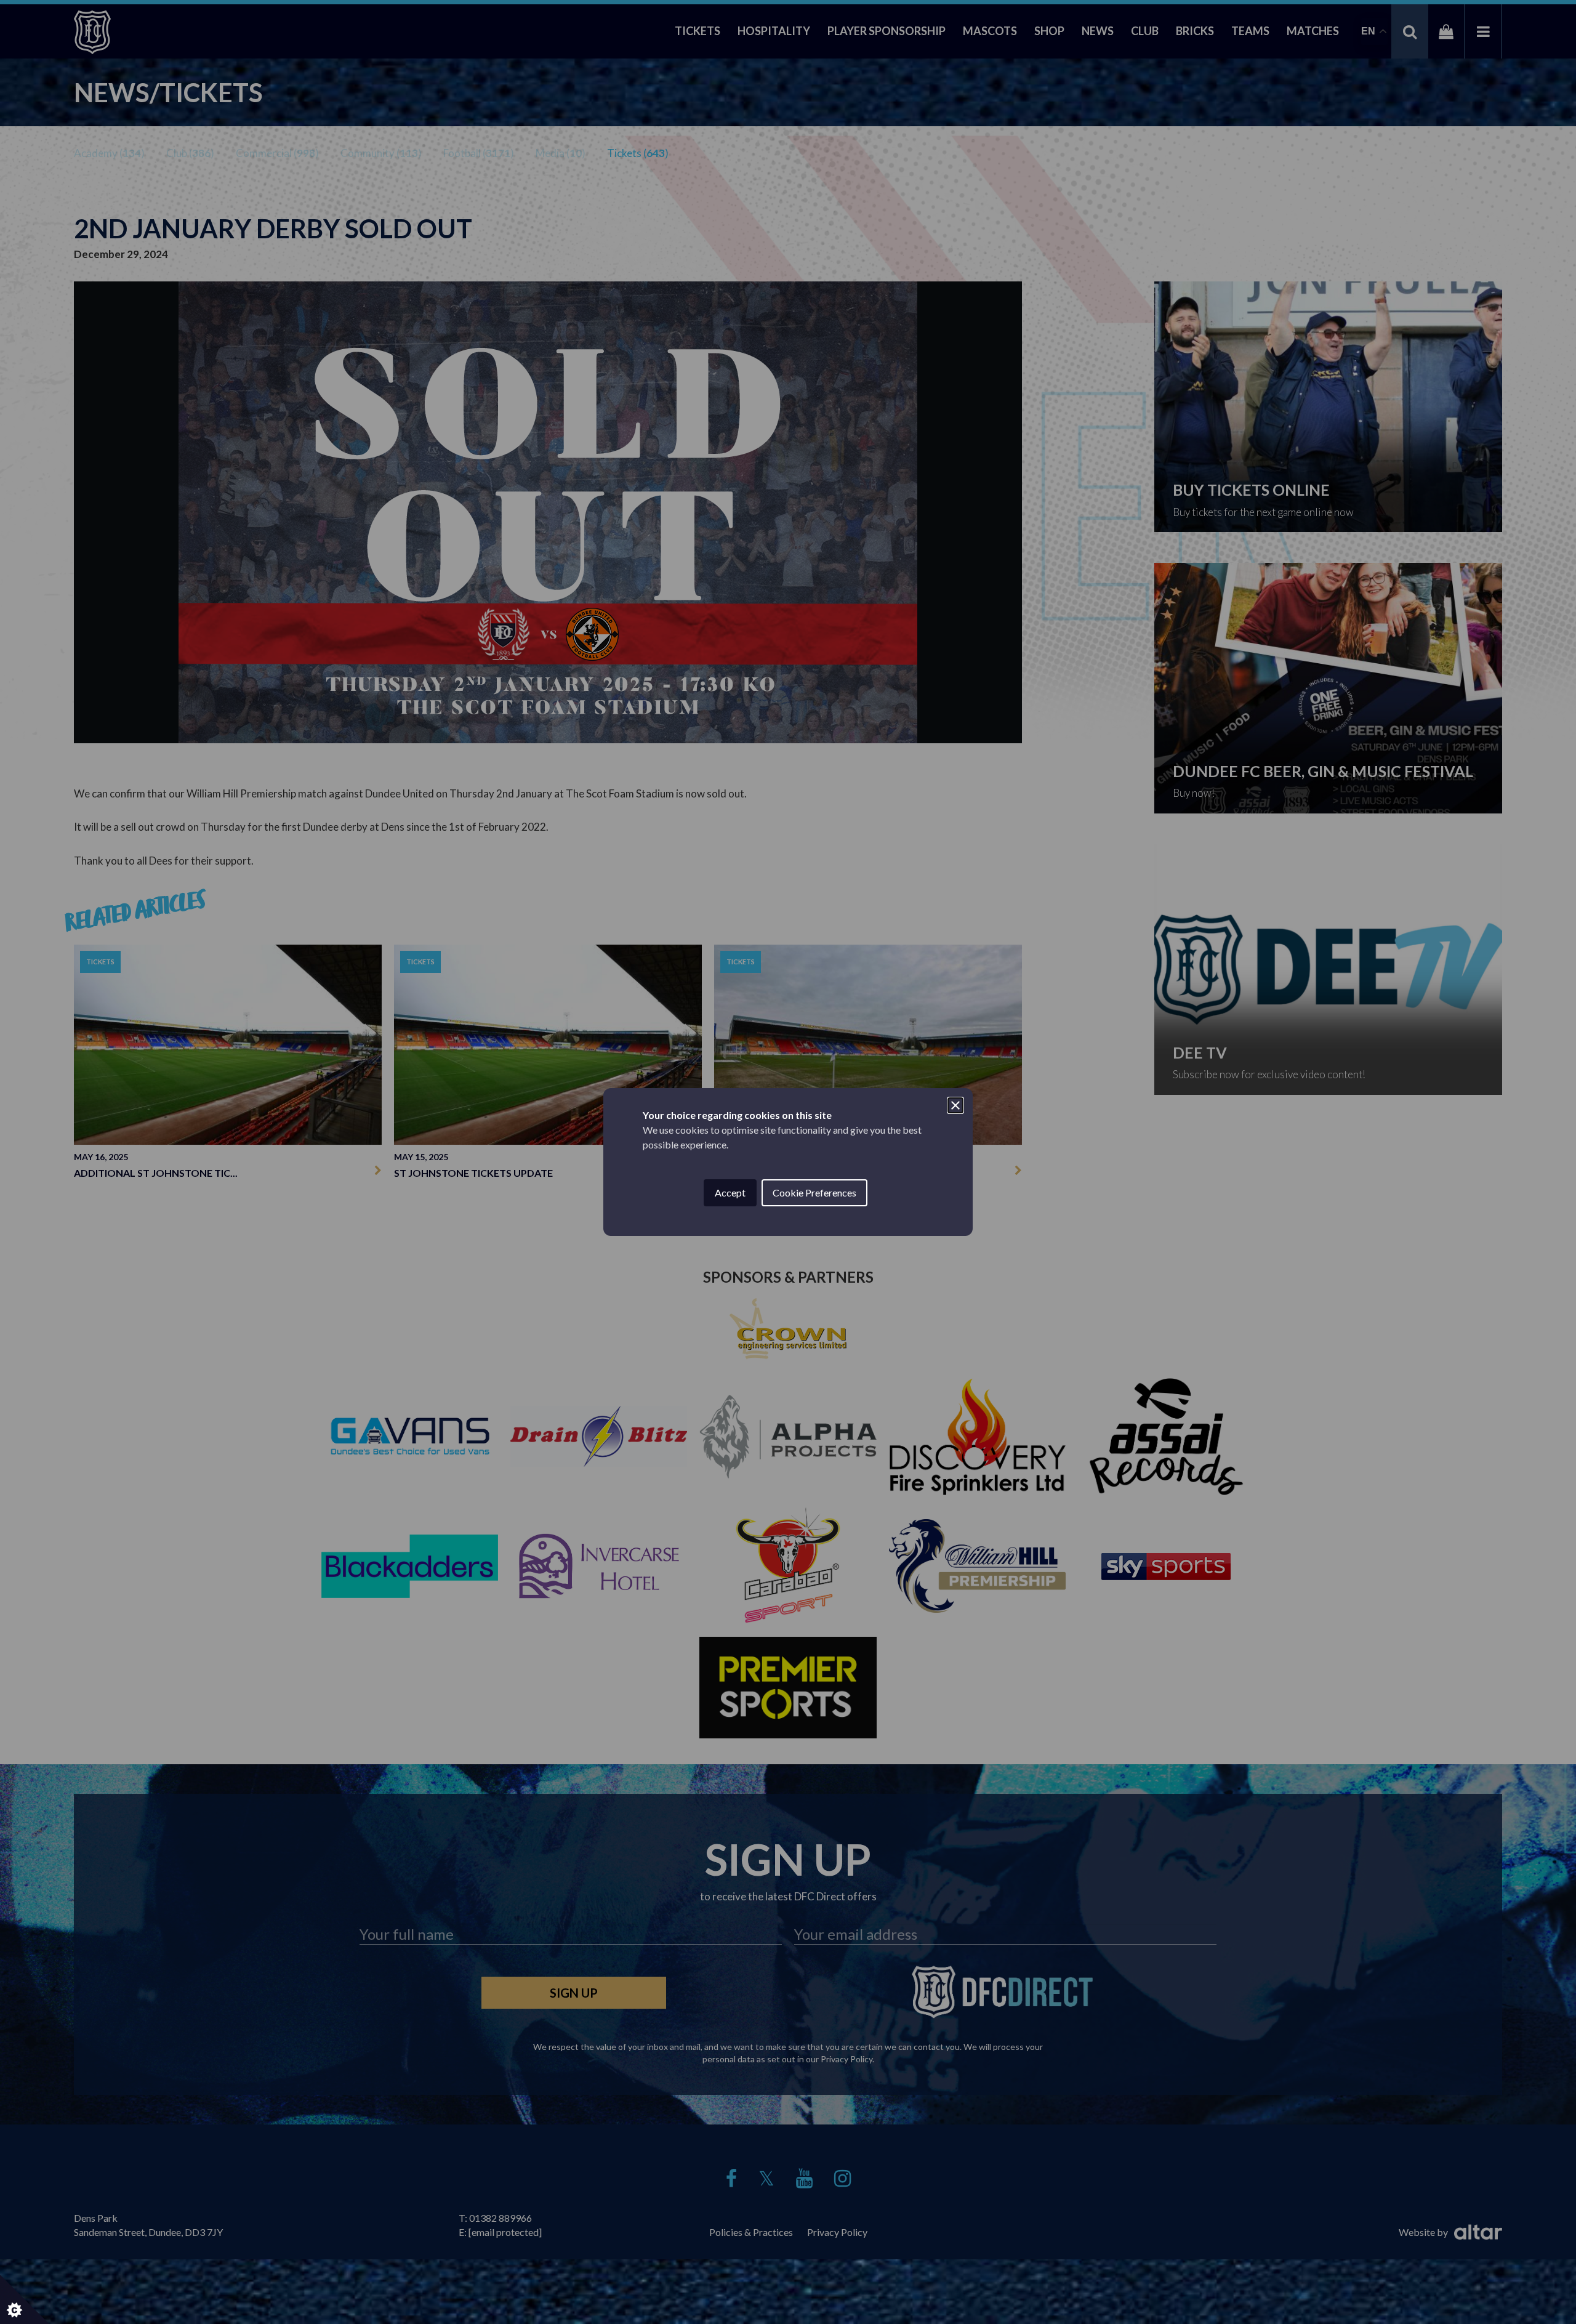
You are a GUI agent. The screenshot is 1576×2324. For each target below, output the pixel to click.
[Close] (955, 1105)
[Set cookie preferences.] (25, 2299)
